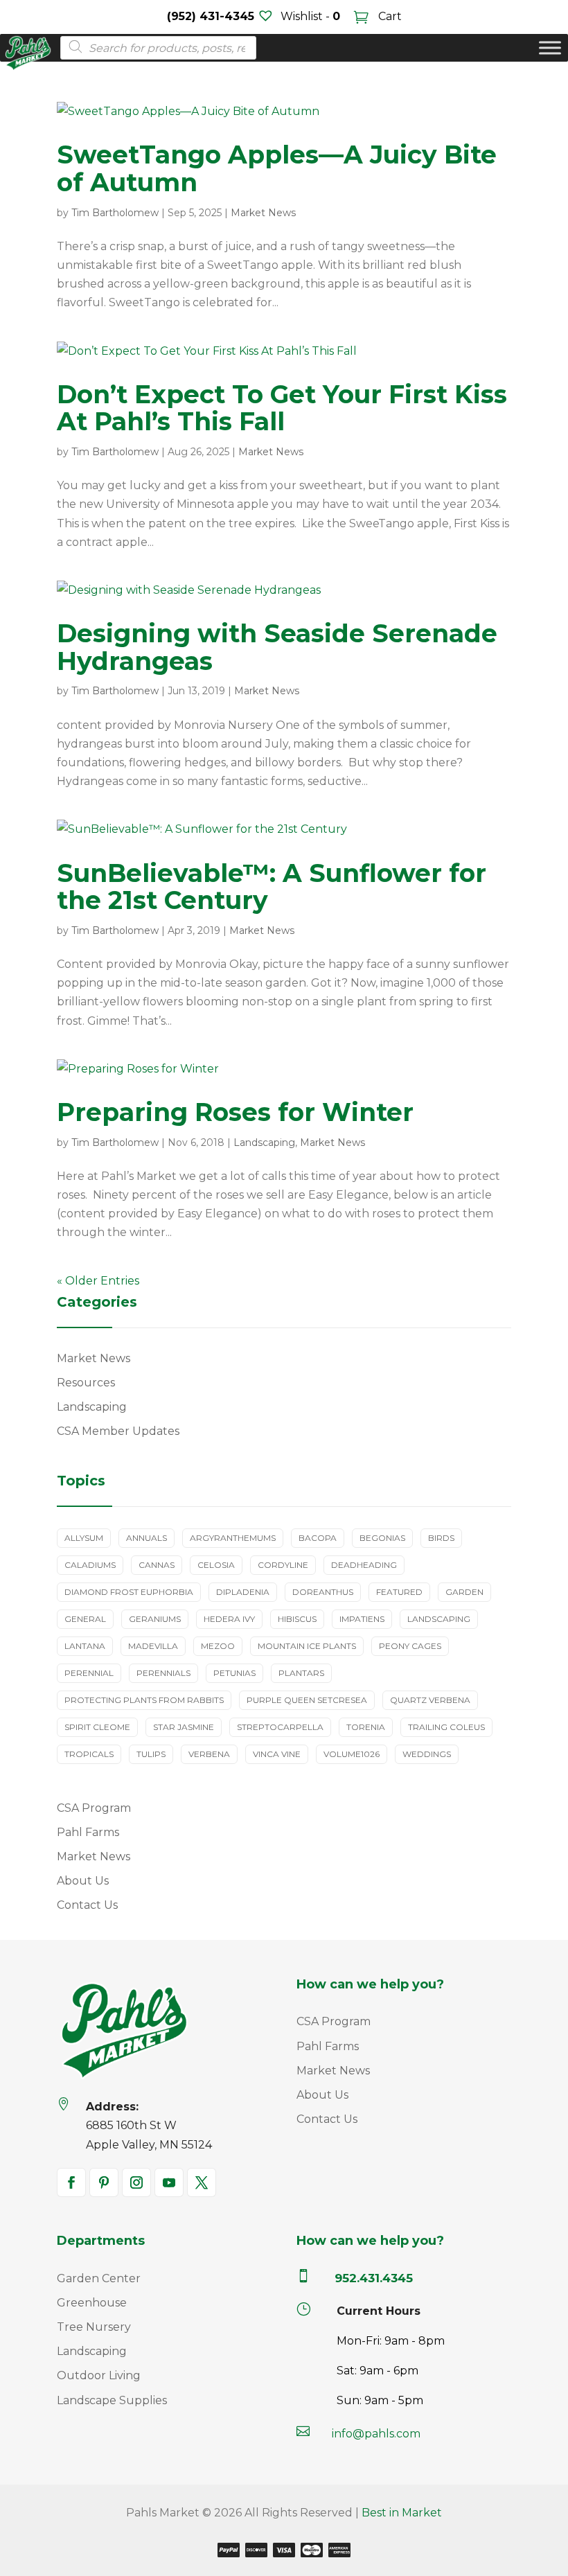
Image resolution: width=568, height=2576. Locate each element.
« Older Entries (98, 1281)
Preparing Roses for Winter (235, 1112)
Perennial (89, 1673)
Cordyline (283, 1565)
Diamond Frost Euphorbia (129, 1592)
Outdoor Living (99, 2375)
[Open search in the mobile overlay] (154, 48)
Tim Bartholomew (115, 213)
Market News (263, 213)
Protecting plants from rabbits (144, 1700)
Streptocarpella (280, 1727)
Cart (389, 16)
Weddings (427, 1754)
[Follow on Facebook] (71, 2182)
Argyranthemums (233, 1538)
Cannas (157, 1565)
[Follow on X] (202, 2182)
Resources (86, 1383)
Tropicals (89, 1754)
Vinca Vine (277, 1754)
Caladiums (90, 1565)
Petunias (234, 1673)
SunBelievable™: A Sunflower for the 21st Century (272, 887)
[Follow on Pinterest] (104, 2182)
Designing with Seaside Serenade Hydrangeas (277, 647)
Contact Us (87, 1905)
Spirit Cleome (97, 1727)
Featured (399, 1592)
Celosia (216, 1565)
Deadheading (364, 1565)
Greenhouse (92, 2303)
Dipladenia (243, 1592)
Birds (441, 1538)
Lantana (85, 1646)
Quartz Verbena (430, 1700)
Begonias (382, 1538)
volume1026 (352, 1754)
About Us (83, 1881)
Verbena (209, 1754)
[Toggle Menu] (550, 48)
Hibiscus (297, 1619)
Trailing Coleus (446, 1727)
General (85, 1619)
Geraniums (155, 1619)
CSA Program (94, 1808)
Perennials (163, 1673)
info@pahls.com (376, 2434)
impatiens (362, 1619)
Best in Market (402, 2513)
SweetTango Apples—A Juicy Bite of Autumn (277, 168)
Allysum (84, 1538)
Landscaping (264, 1143)
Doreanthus (323, 1592)
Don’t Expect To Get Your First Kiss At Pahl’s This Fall (282, 408)
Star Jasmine (184, 1727)
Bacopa (318, 1538)
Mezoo (218, 1646)
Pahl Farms (88, 1832)
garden (464, 1592)
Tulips (151, 1754)
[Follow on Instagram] (136, 2182)
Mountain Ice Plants (307, 1646)
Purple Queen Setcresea (307, 1700)
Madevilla (153, 1646)
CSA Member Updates (118, 1431)
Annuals (147, 1538)
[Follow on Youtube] (169, 2182)
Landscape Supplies (112, 2400)
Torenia (366, 1727)
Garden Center (99, 2278)
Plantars (301, 1673)
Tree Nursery (94, 2327)
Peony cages (410, 1646)
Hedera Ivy (229, 1619)
